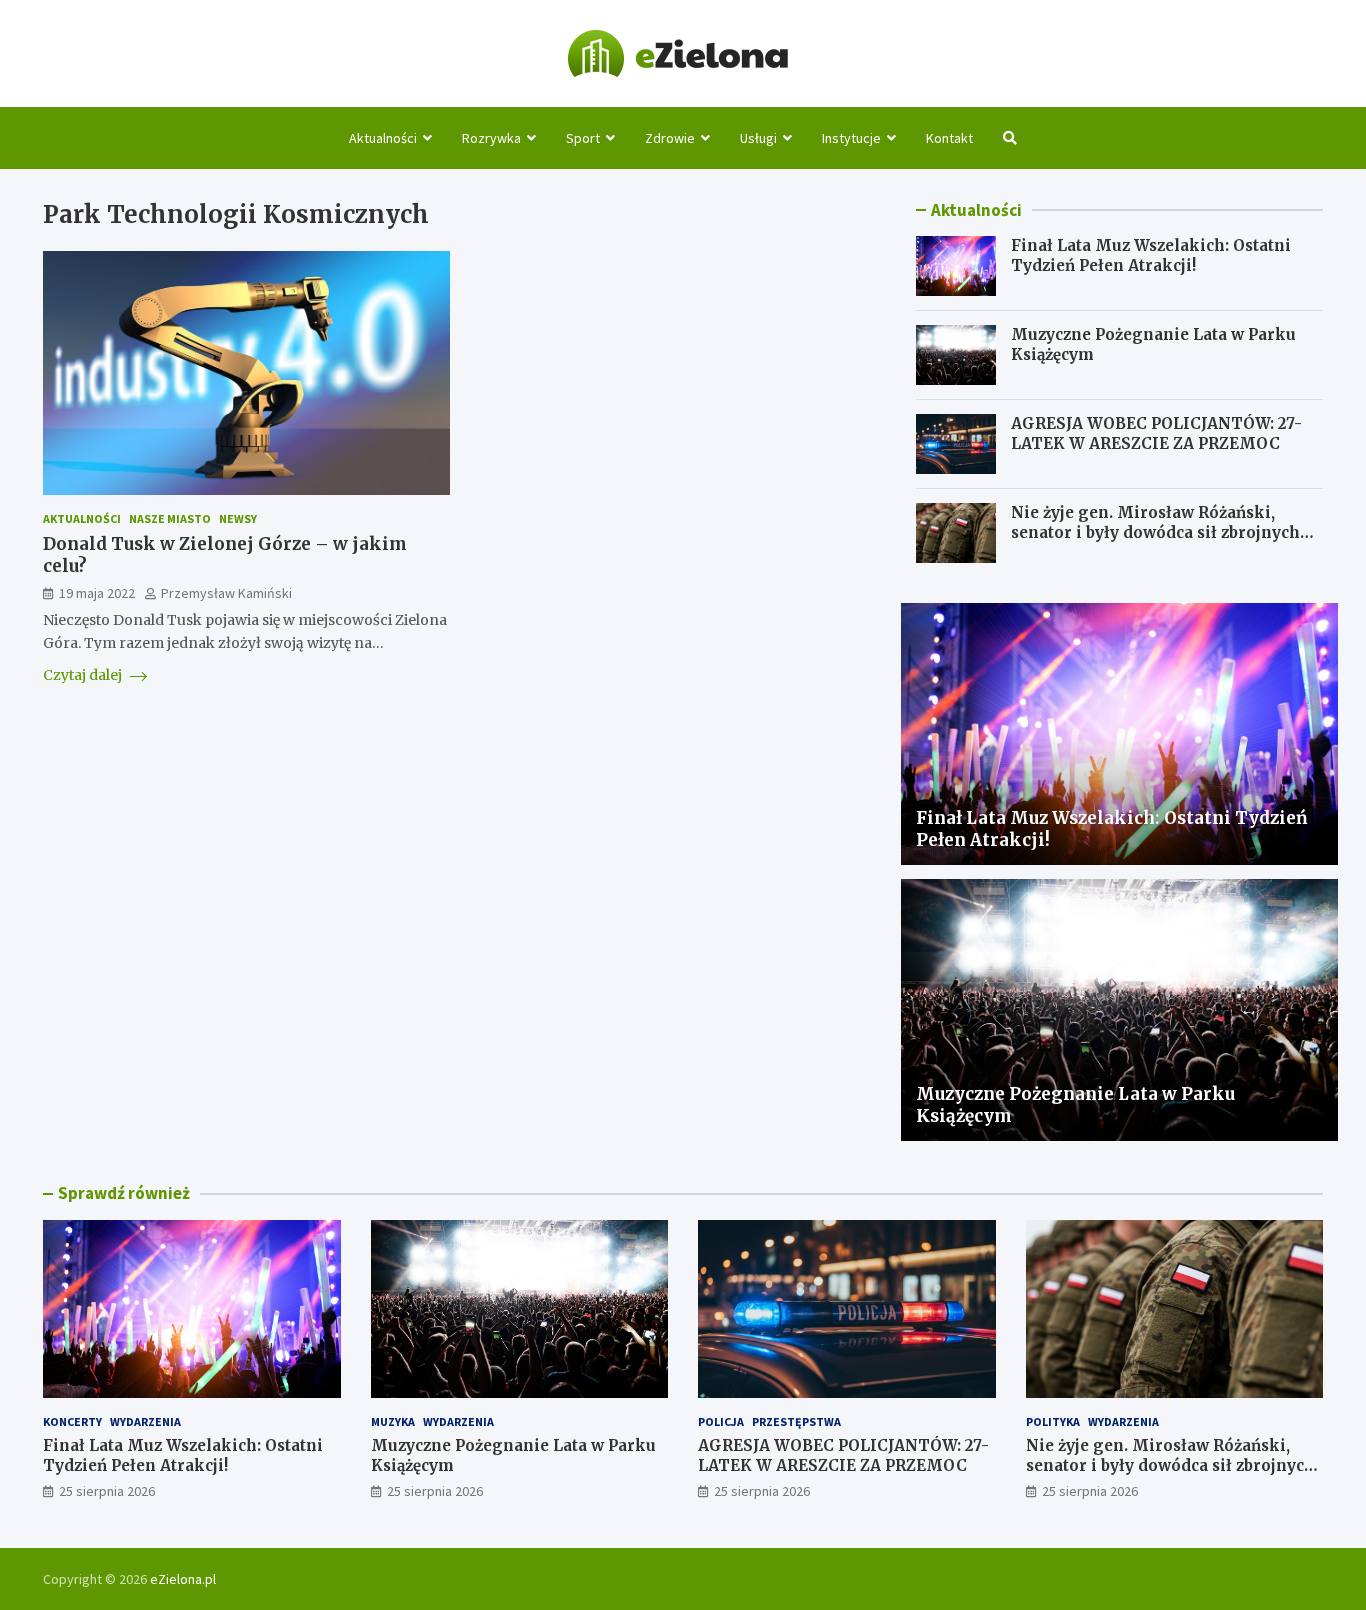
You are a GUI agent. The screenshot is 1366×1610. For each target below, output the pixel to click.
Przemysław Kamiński (226, 593)
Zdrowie (670, 138)
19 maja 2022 (97, 593)
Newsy (238, 518)
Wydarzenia (145, 1421)
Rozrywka (491, 138)
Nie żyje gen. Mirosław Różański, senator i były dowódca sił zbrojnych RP (1155, 532)
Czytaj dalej (84, 675)
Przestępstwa (796, 1421)
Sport (583, 138)
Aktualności (383, 138)
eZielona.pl (183, 1579)
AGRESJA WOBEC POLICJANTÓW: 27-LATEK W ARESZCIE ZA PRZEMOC (1156, 433)
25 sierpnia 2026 (107, 1491)
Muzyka (393, 1421)
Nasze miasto (170, 518)
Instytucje (851, 138)
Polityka (1053, 1421)
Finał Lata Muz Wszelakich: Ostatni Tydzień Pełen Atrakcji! (1151, 255)
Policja (721, 1421)
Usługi (758, 138)
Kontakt (949, 138)
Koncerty (72, 1421)
